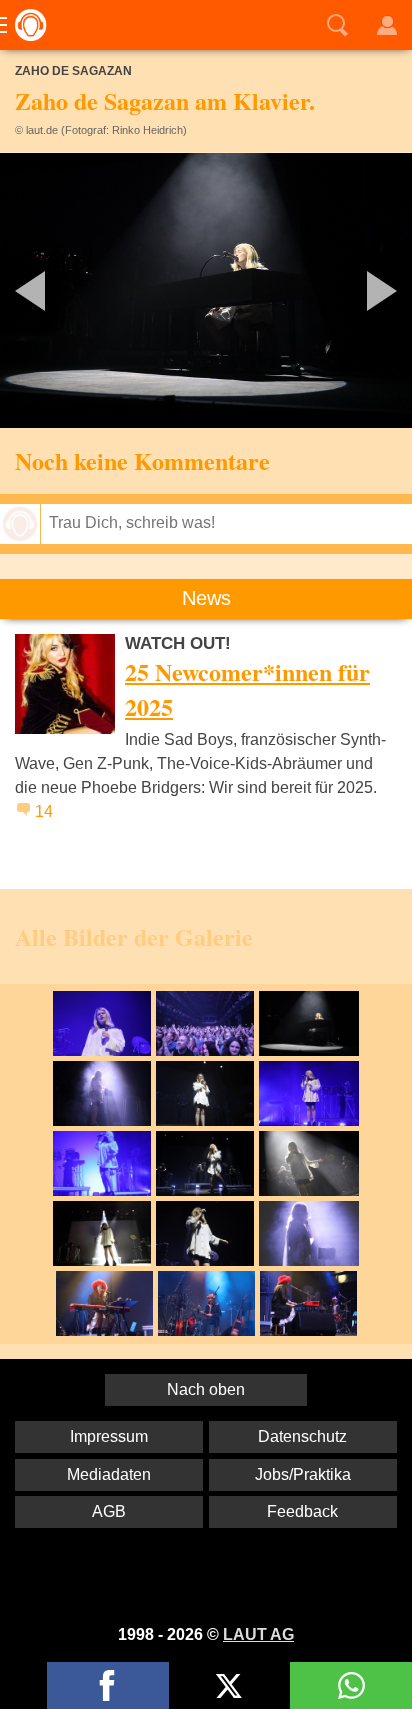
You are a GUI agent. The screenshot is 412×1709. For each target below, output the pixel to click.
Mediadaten (109, 1474)
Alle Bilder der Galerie (134, 936)
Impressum (109, 1436)
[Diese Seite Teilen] (108, 1685)
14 (44, 811)
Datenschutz (302, 1436)
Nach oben (206, 1389)
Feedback (302, 1511)
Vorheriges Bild (68, 290)
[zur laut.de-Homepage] (25, 25)
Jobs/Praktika (303, 1474)
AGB (109, 1511)
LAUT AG (258, 1634)
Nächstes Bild (206, 290)
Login (387, 25)
